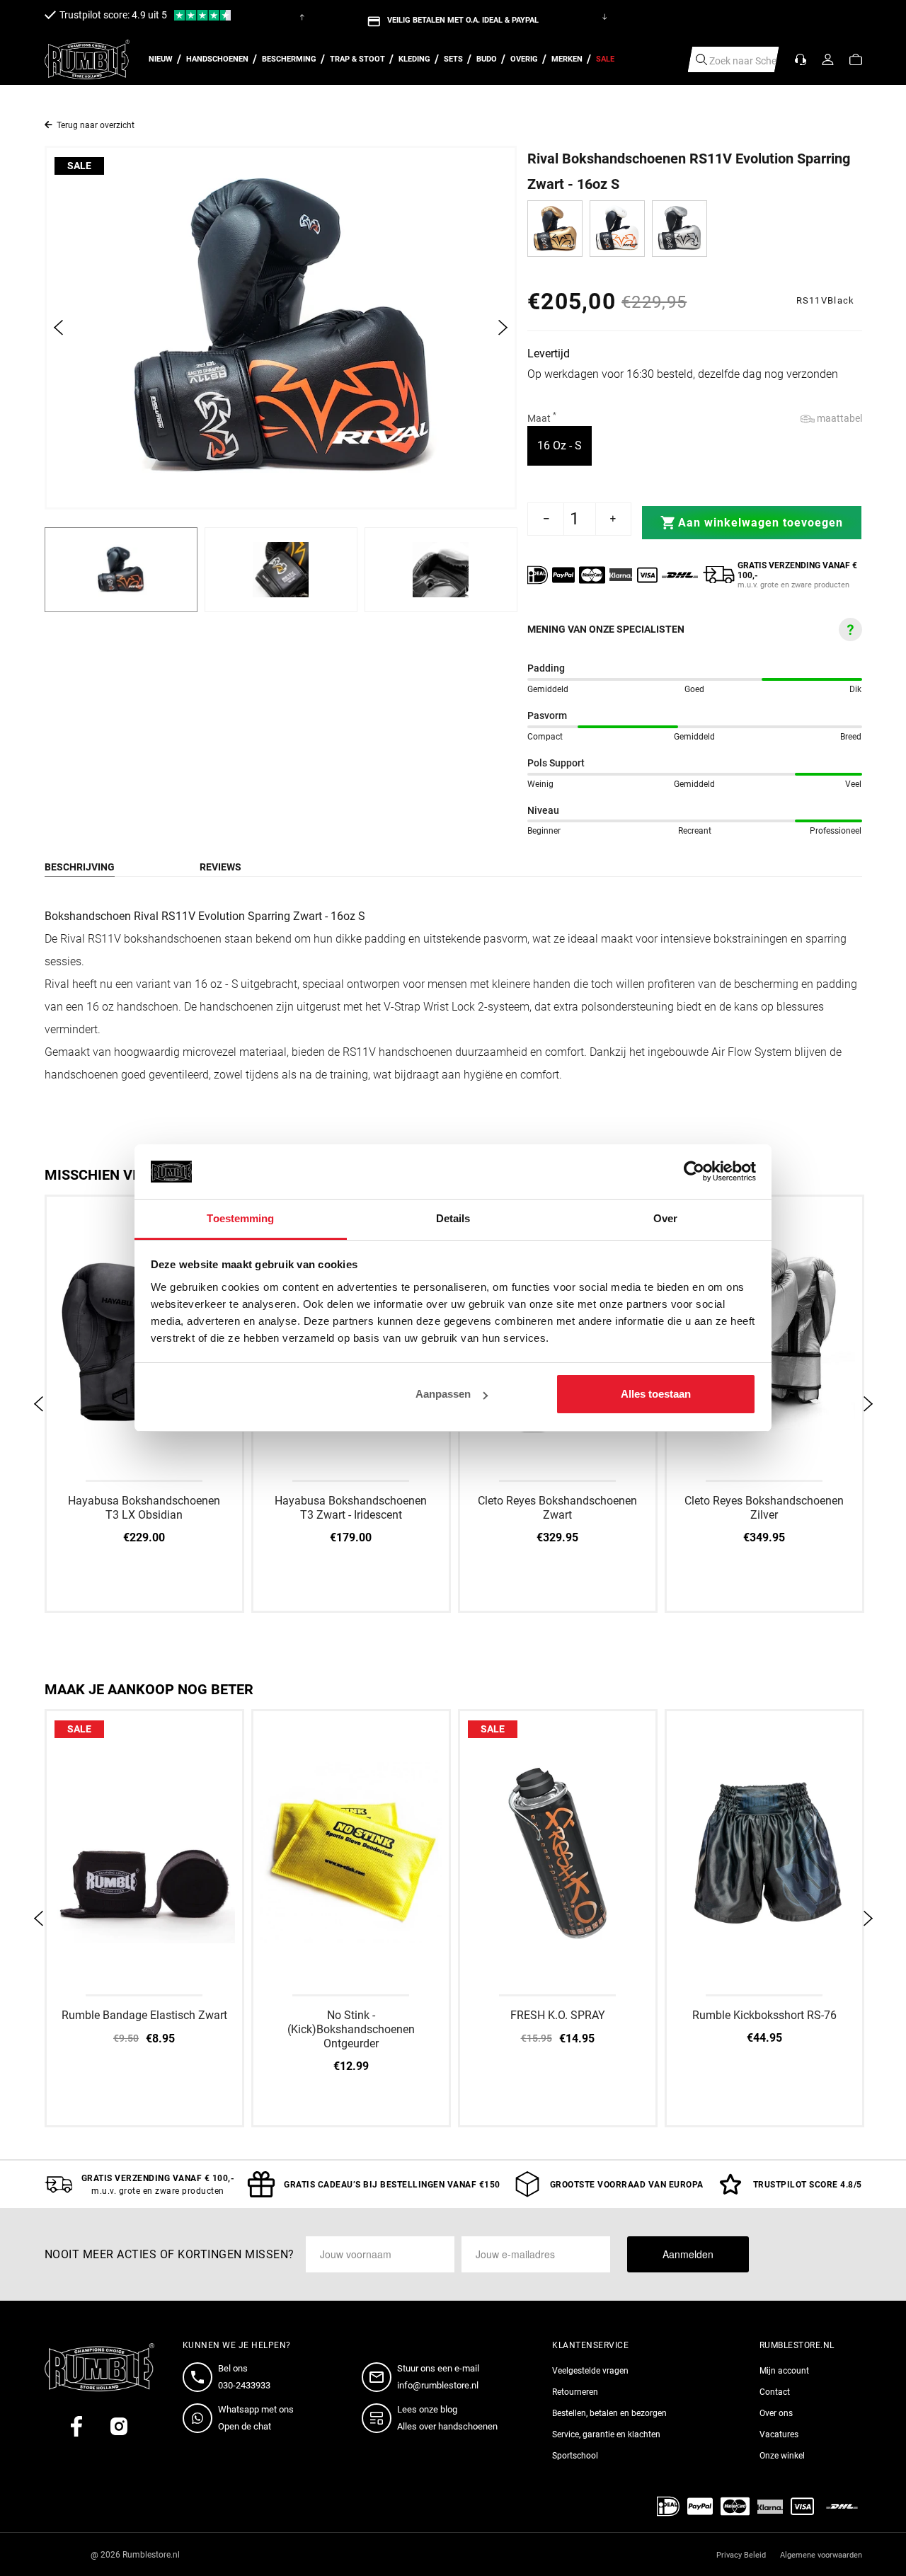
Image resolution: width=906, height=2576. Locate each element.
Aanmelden (688, 2254)
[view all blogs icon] (379, 2418)
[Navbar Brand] (87, 60)
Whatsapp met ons (256, 2409)
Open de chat (245, 2426)
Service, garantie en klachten (606, 2434)
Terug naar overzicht (96, 125)
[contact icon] (200, 2377)
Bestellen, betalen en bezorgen (609, 2413)
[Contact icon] (801, 59)
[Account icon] (828, 59)
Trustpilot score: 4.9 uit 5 (113, 15)
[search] (701, 59)
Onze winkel (782, 2456)
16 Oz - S (564, 445)
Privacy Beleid (741, 2555)
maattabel (838, 418)
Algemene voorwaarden (821, 2555)
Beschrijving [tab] (80, 867)
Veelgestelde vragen (590, 2371)
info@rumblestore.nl (438, 2385)
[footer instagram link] (119, 2426)
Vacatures (779, 2434)
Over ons (776, 2413)
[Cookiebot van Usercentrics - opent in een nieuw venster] (694, 1172)
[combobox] (734, 59)
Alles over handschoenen (447, 2426)
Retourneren (575, 2392)
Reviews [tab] (220, 867)
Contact (775, 2392)
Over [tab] (665, 1218)
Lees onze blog (427, 2409)
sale (79, 166)
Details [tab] (453, 1218)
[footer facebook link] (76, 2426)
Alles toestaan (656, 1394)
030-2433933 (244, 2385)
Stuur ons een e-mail (438, 2368)
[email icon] (379, 2377)
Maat (542, 418)
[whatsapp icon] (200, 2418)
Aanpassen (443, 1394)
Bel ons (233, 2368)
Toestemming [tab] (240, 1218)
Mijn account (784, 2371)
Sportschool (575, 2456)
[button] (856, 59)
